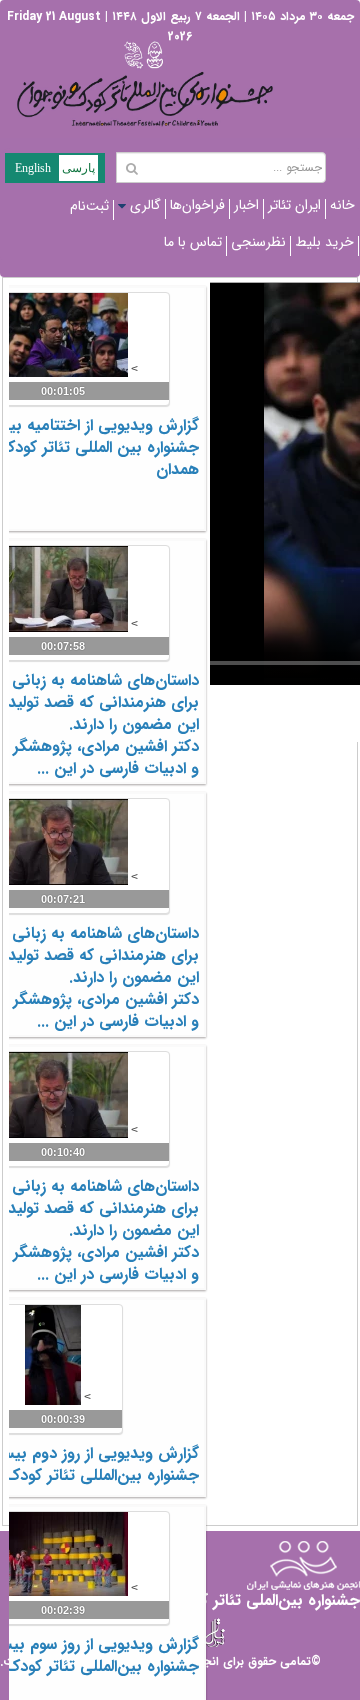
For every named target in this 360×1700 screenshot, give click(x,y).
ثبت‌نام (89, 206)
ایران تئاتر (294, 205)
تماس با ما (193, 242)
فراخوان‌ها (197, 205)
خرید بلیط (324, 242)
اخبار (246, 205)
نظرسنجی (258, 242)
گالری (145, 205)
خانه (342, 205)
